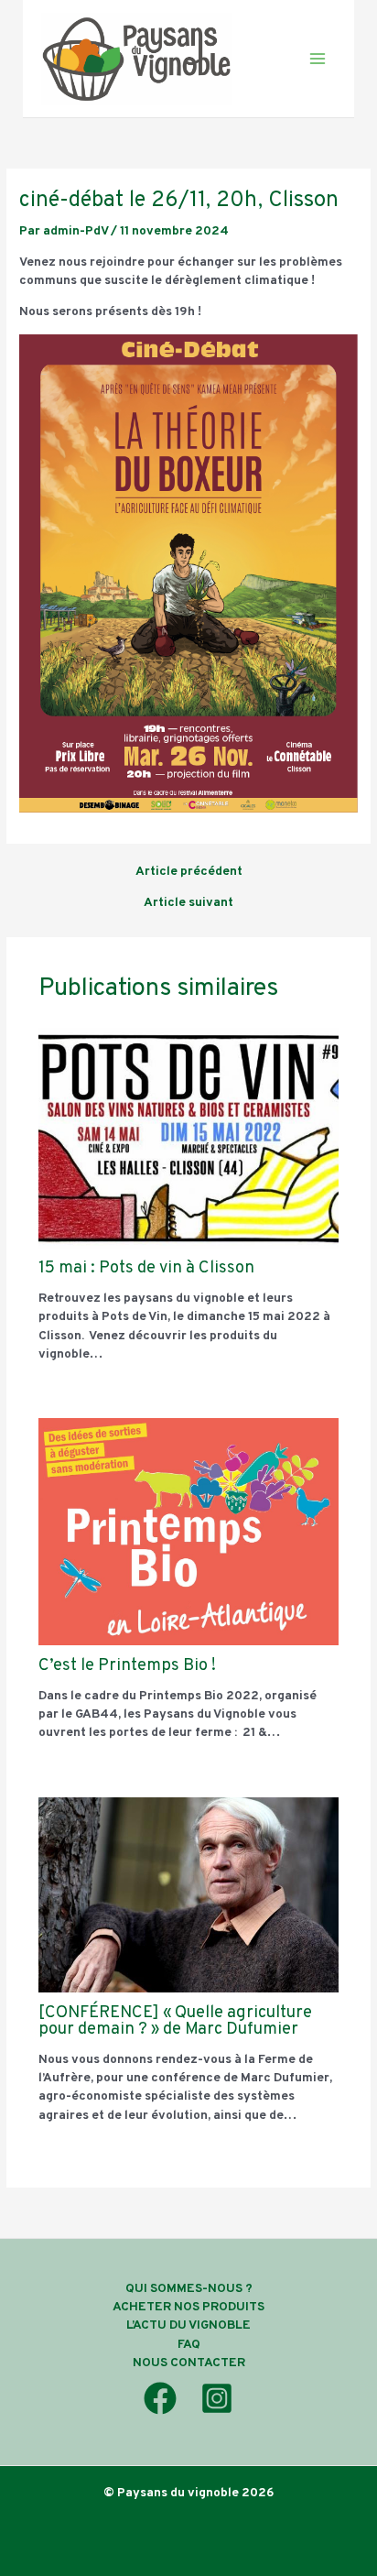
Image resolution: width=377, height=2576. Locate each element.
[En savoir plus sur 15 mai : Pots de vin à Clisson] (189, 1138)
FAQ (189, 2345)
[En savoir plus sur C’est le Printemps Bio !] (189, 1532)
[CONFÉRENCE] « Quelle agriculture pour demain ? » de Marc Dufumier (175, 2021)
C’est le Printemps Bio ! (127, 1666)
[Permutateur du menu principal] (318, 59)
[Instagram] (217, 2398)
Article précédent (189, 872)
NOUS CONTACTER (189, 2363)
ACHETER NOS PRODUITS (188, 2307)
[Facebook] (160, 2398)
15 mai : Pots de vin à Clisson (146, 1268)
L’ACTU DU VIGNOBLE (188, 2325)
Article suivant (188, 903)
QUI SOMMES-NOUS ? (189, 2289)
